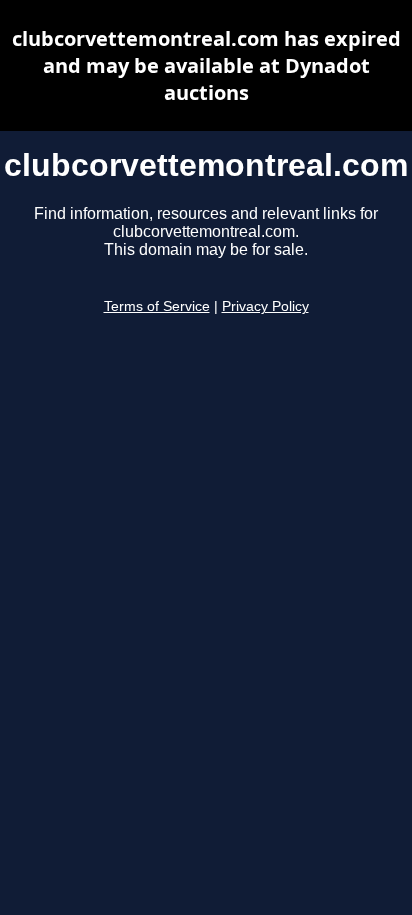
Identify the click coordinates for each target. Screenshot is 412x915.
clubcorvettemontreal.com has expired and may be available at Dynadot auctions (206, 65)
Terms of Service (157, 306)
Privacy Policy (265, 306)
